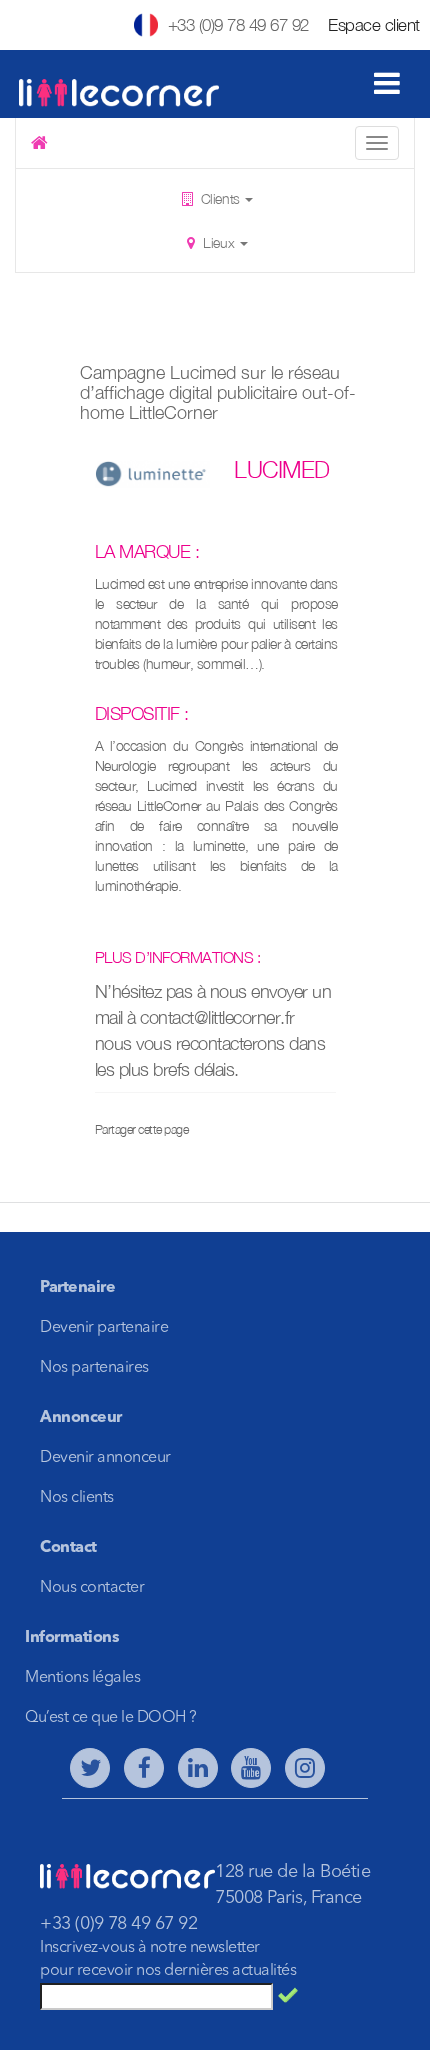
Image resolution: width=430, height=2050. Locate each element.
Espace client (374, 25)
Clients (220, 198)
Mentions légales (82, 1678)
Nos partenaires (94, 1368)
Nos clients (77, 1498)
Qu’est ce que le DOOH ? (111, 1718)
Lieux (219, 242)
